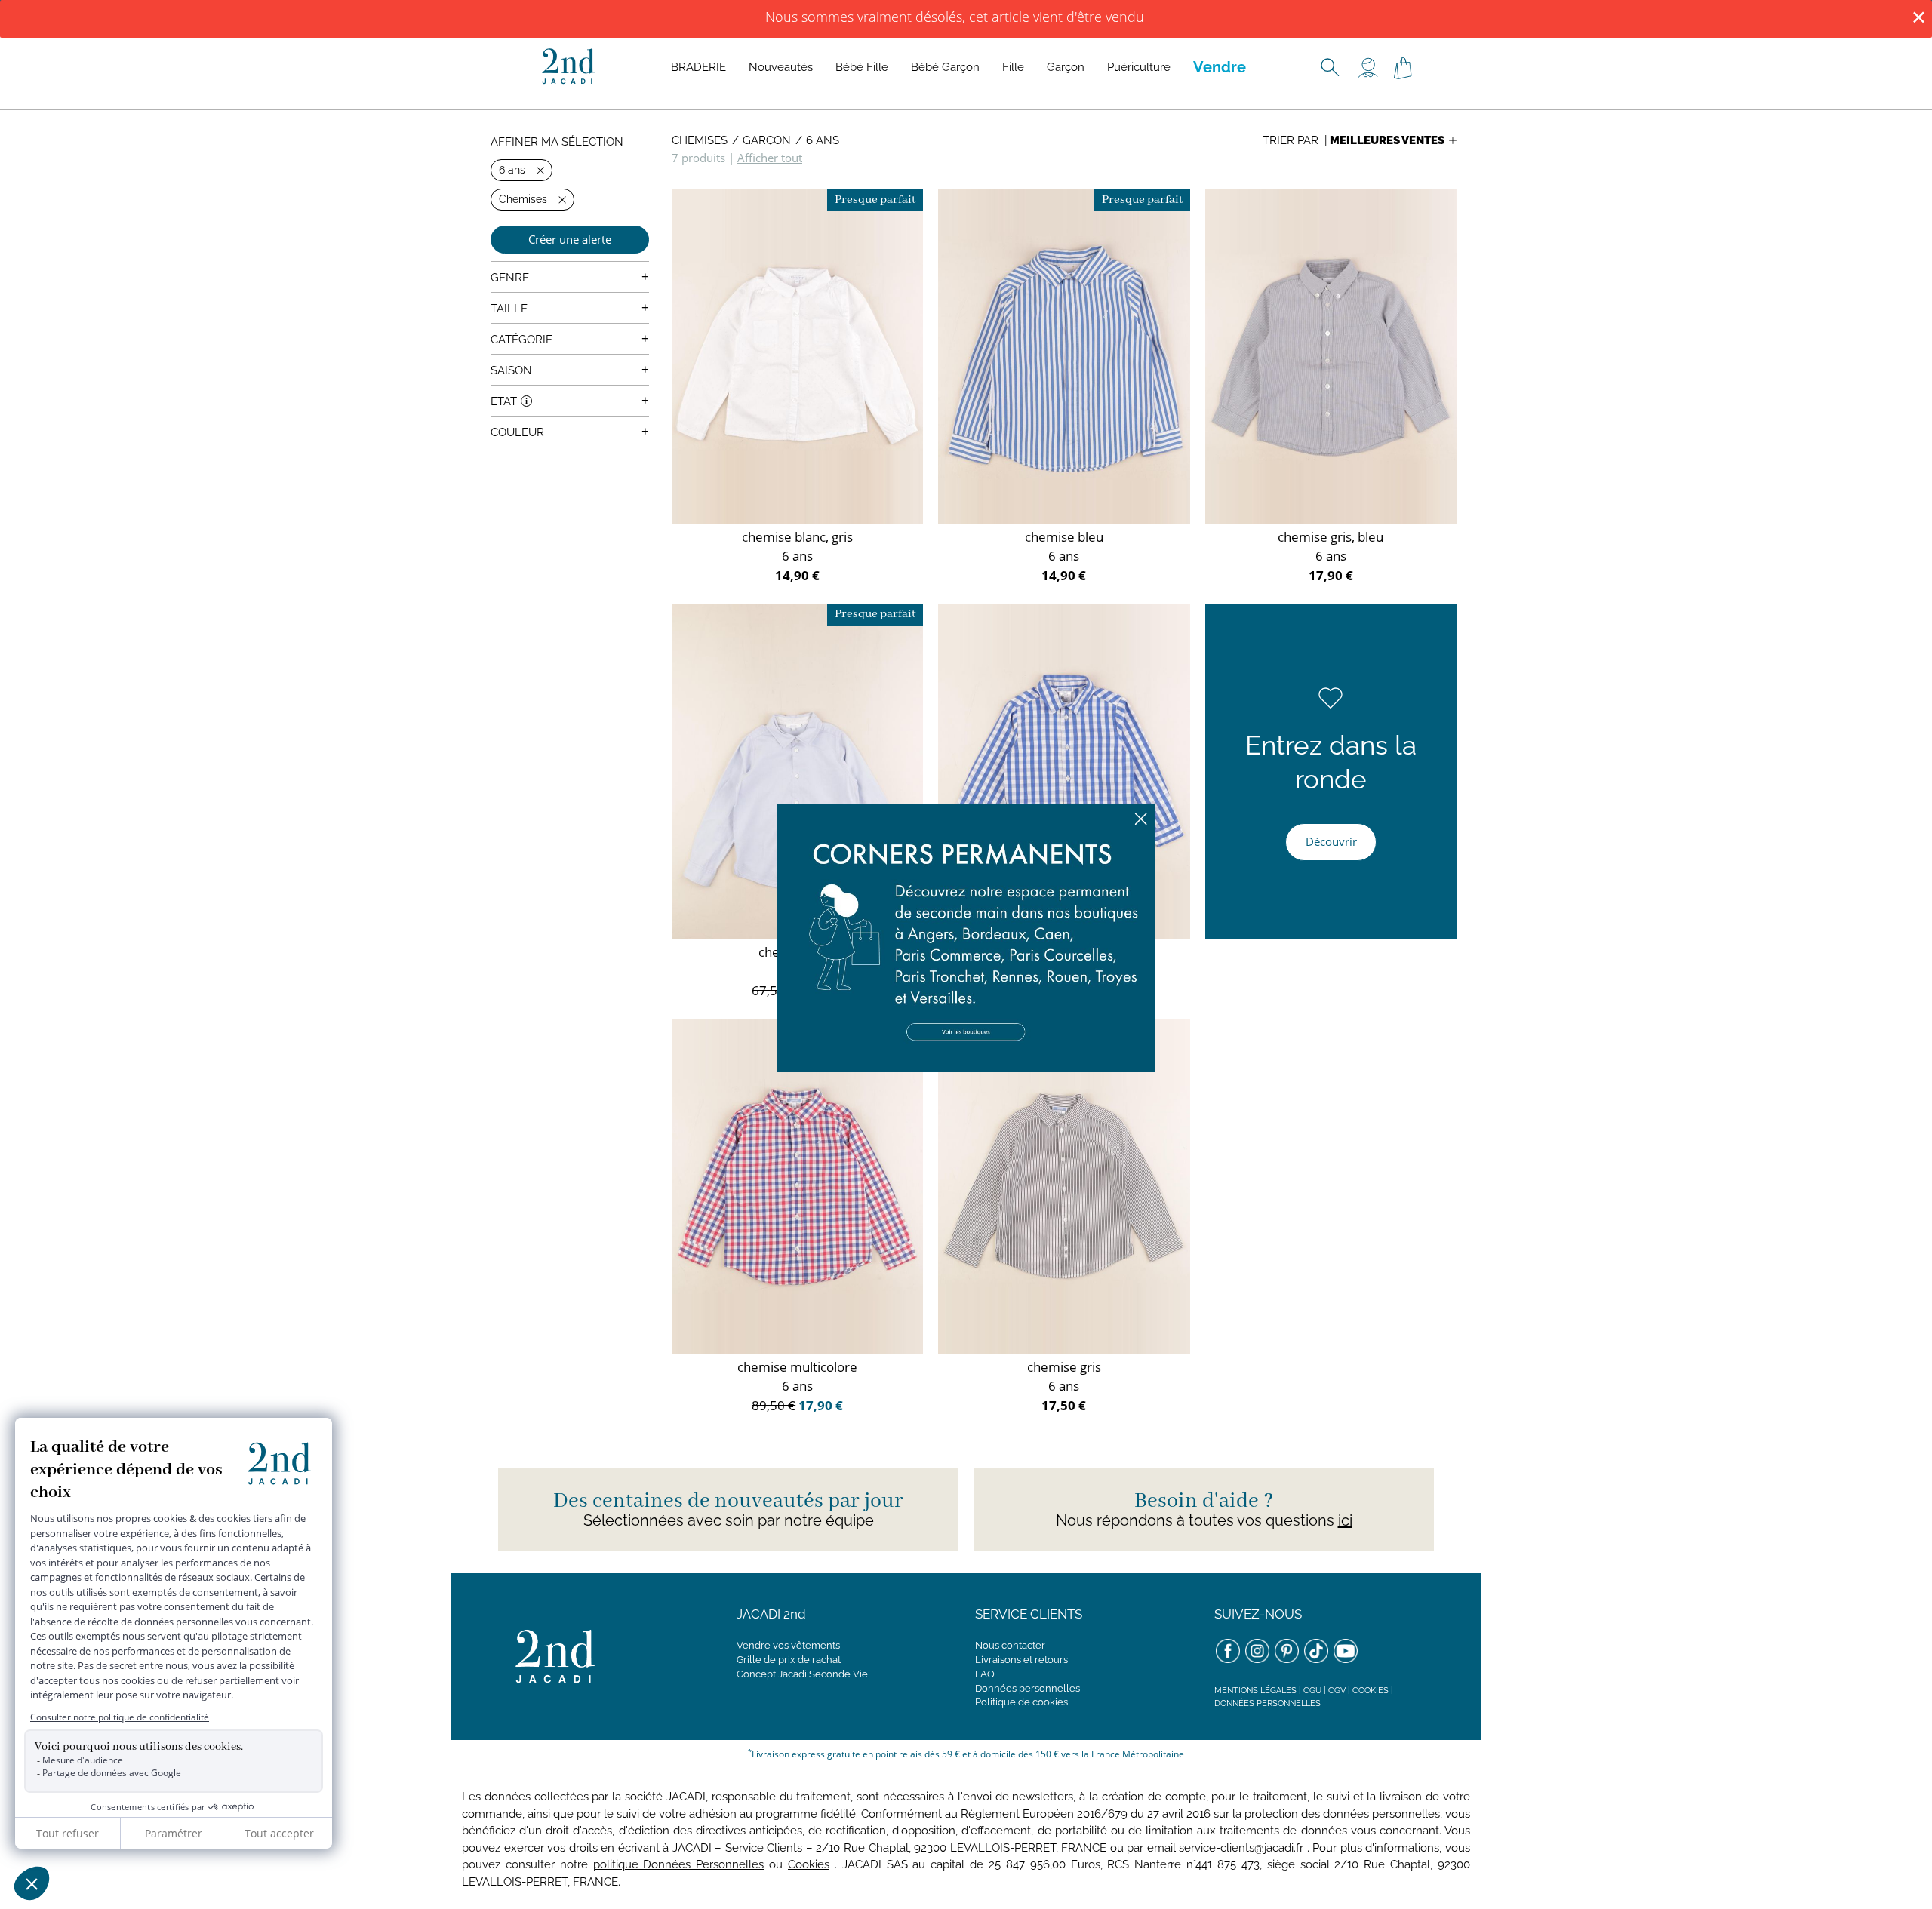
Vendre (1220, 67)
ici (1345, 1520)
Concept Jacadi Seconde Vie (802, 1674)
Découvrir (1331, 841)
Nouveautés (781, 67)
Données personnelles (1028, 1688)
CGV (1337, 1691)
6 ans (823, 140)
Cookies (1371, 1691)
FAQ (985, 1674)
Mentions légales (1255, 1691)
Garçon (1066, 67)
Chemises (700, 140)
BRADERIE (698, 67)
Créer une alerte (570, 239)
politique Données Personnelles (679, 1864)
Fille (1013, 67)
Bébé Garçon (945, 67)
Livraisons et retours (1021, 1660)
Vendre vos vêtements (788, 1645)
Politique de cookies (1021, 1702)
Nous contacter (1010, 1645)
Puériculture (1139, 67)
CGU (1312, 1691)
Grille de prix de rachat (789, 1660)
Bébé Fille (862, 67)
